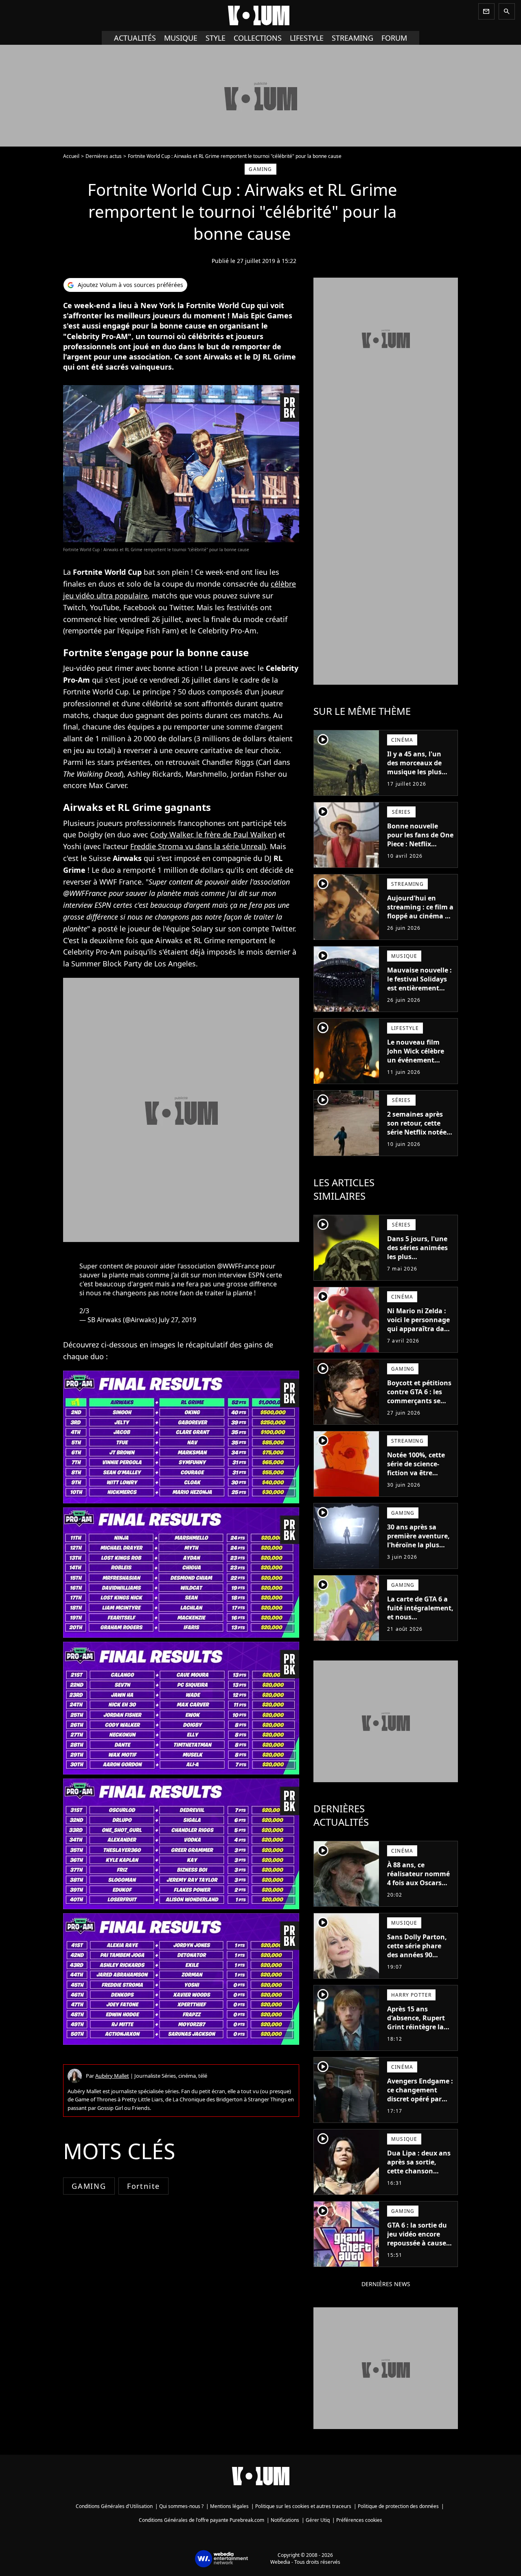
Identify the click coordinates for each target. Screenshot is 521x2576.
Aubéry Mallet (112, 2076)
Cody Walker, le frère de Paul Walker (212, 835)
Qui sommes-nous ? (181, 2506)
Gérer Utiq (318, 2520)
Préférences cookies (359, 2520)
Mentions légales (229, 2506)
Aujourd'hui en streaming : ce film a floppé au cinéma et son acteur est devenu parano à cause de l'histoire (420, 920)
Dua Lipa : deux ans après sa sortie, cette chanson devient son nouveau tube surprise (419, 2175)
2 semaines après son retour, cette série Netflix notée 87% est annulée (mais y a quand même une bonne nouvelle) (417, 1141)
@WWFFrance (238, 1266)
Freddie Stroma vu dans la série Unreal (197, 846)
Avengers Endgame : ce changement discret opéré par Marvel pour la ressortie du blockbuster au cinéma (420, 2108)
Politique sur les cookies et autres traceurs (303, 2506)
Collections (258, 38)
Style (216, 38)
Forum (394, 38)
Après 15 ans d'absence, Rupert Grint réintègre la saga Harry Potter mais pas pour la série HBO (416, 2031)
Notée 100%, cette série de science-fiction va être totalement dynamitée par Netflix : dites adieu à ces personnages (419, 1482)
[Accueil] (260, 15)
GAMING (89, 2186)
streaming (352, 38)
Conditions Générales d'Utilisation (114, 2506)
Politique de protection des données (398, 2506)
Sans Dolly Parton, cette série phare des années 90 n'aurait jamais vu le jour (417, 1955)
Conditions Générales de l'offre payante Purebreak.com (201, 2520)
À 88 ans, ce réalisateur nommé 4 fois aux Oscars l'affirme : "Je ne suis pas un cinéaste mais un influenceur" (420, 1892)
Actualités (135, 38)
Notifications (285, 2520)
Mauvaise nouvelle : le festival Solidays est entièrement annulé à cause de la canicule (420, 988)
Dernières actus (104, 156)
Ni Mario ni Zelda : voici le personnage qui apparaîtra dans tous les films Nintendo (419, 1329)
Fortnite (143, 2186)
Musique (181, 38)
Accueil (71, 156)
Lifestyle (307, 38)
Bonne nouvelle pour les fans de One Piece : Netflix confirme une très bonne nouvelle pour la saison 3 (420, 848)
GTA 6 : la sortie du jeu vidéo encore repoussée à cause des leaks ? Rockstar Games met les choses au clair (420, 2247)
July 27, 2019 (177, 1320)
